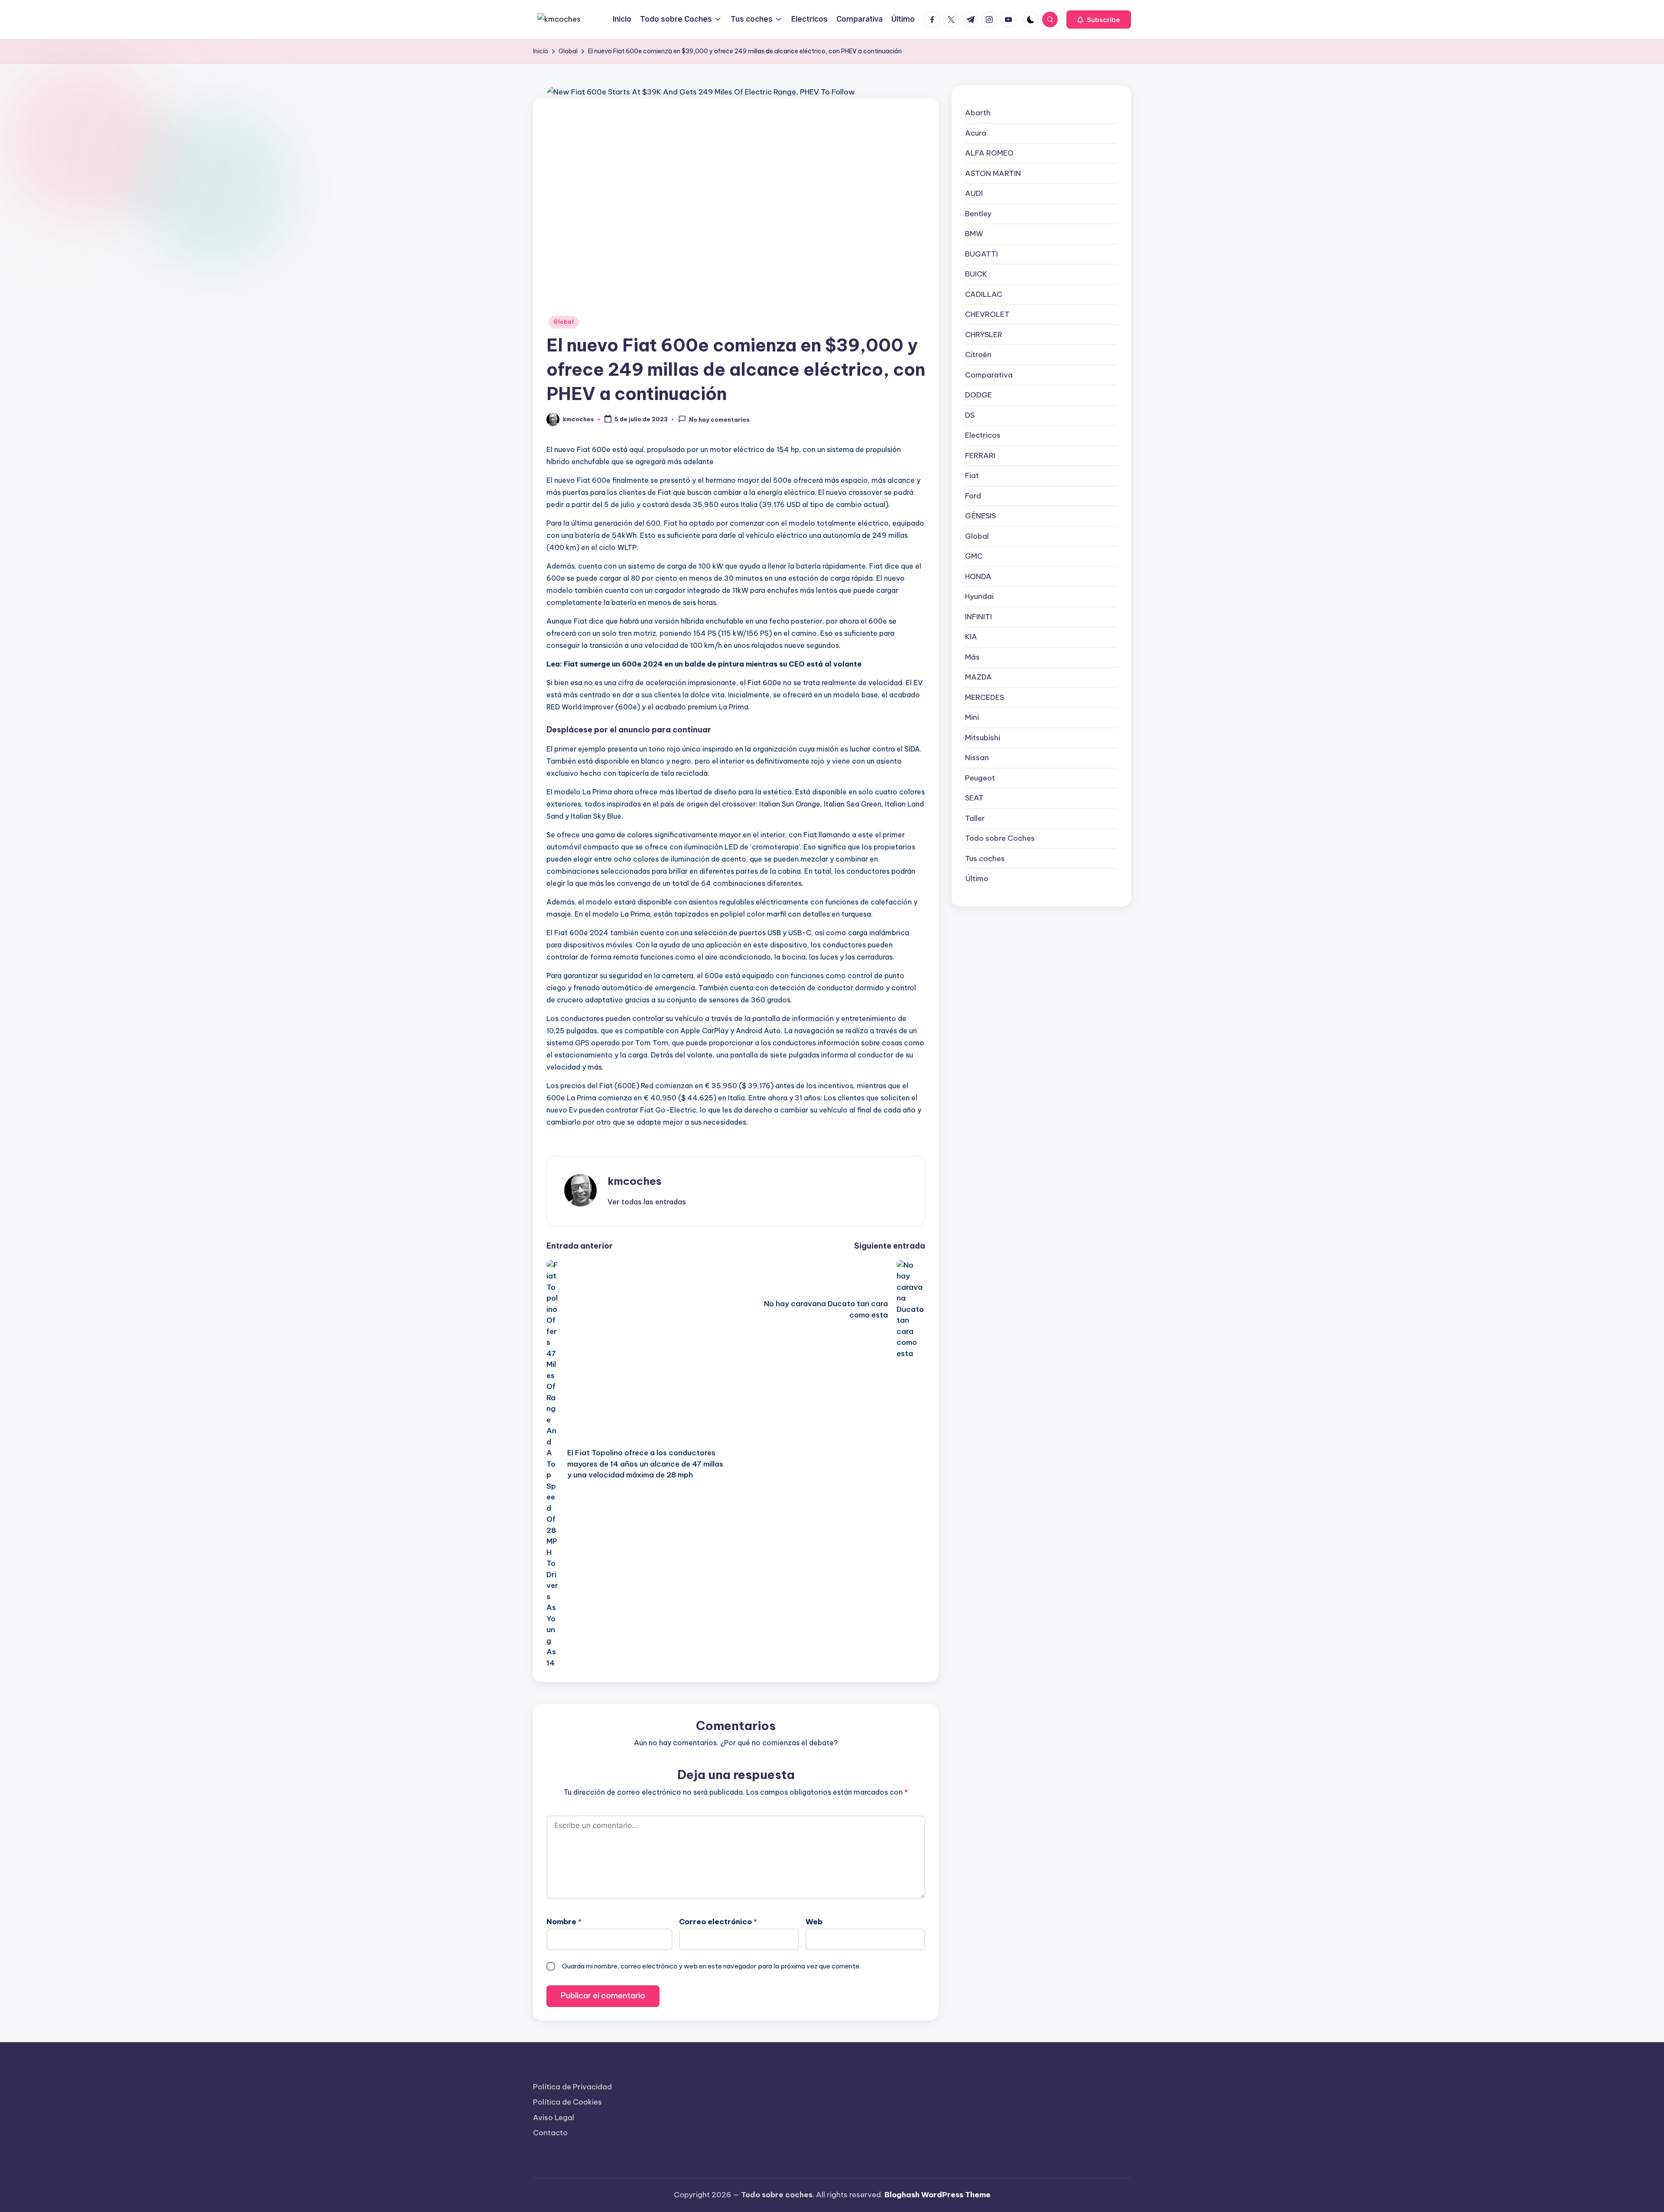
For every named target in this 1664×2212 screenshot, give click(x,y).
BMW (974, 234)
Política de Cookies (567, 2102)
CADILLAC (984, 294)
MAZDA (978, 677)
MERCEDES (985, 697)
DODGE (978, 395)
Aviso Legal (554, 2118)
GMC (974, 556)
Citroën (978, 355)
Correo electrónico (718, 1922)
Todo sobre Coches (1000, 838)
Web (814, 1922)
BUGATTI (981, 254)
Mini (972, 717)
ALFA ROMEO (989, 153)
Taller (975, 818)
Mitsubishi (983, 737)
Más (972, 657)
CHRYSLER (984, 334)
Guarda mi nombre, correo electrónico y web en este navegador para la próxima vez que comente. (711, 1966)
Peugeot (980, 777)
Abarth (978, 113)
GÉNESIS (980, 516)
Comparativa (989, 374)
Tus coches (985, 858)
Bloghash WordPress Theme (938, 2195)
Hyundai (979, 596)
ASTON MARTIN (993, 173)
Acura (976, 133)
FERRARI (980, 455)
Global (564, 322)
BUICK (976, 274)
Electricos (983, 435)
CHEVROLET (987, 314)
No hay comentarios (719, 420)
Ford (973, 495)
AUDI (974, 193)
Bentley (978, 213)
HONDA (978, 576)
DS (970, 415)
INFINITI (978, 616)
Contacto (550, 2133)
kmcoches (635, 1181)
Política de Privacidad (572, 2087)
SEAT (974, 798)
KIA (971, 637)
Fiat (972, 475)
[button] (1099, 20)
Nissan (977, 758)
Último (977, 878)
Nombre (564, 1922)
